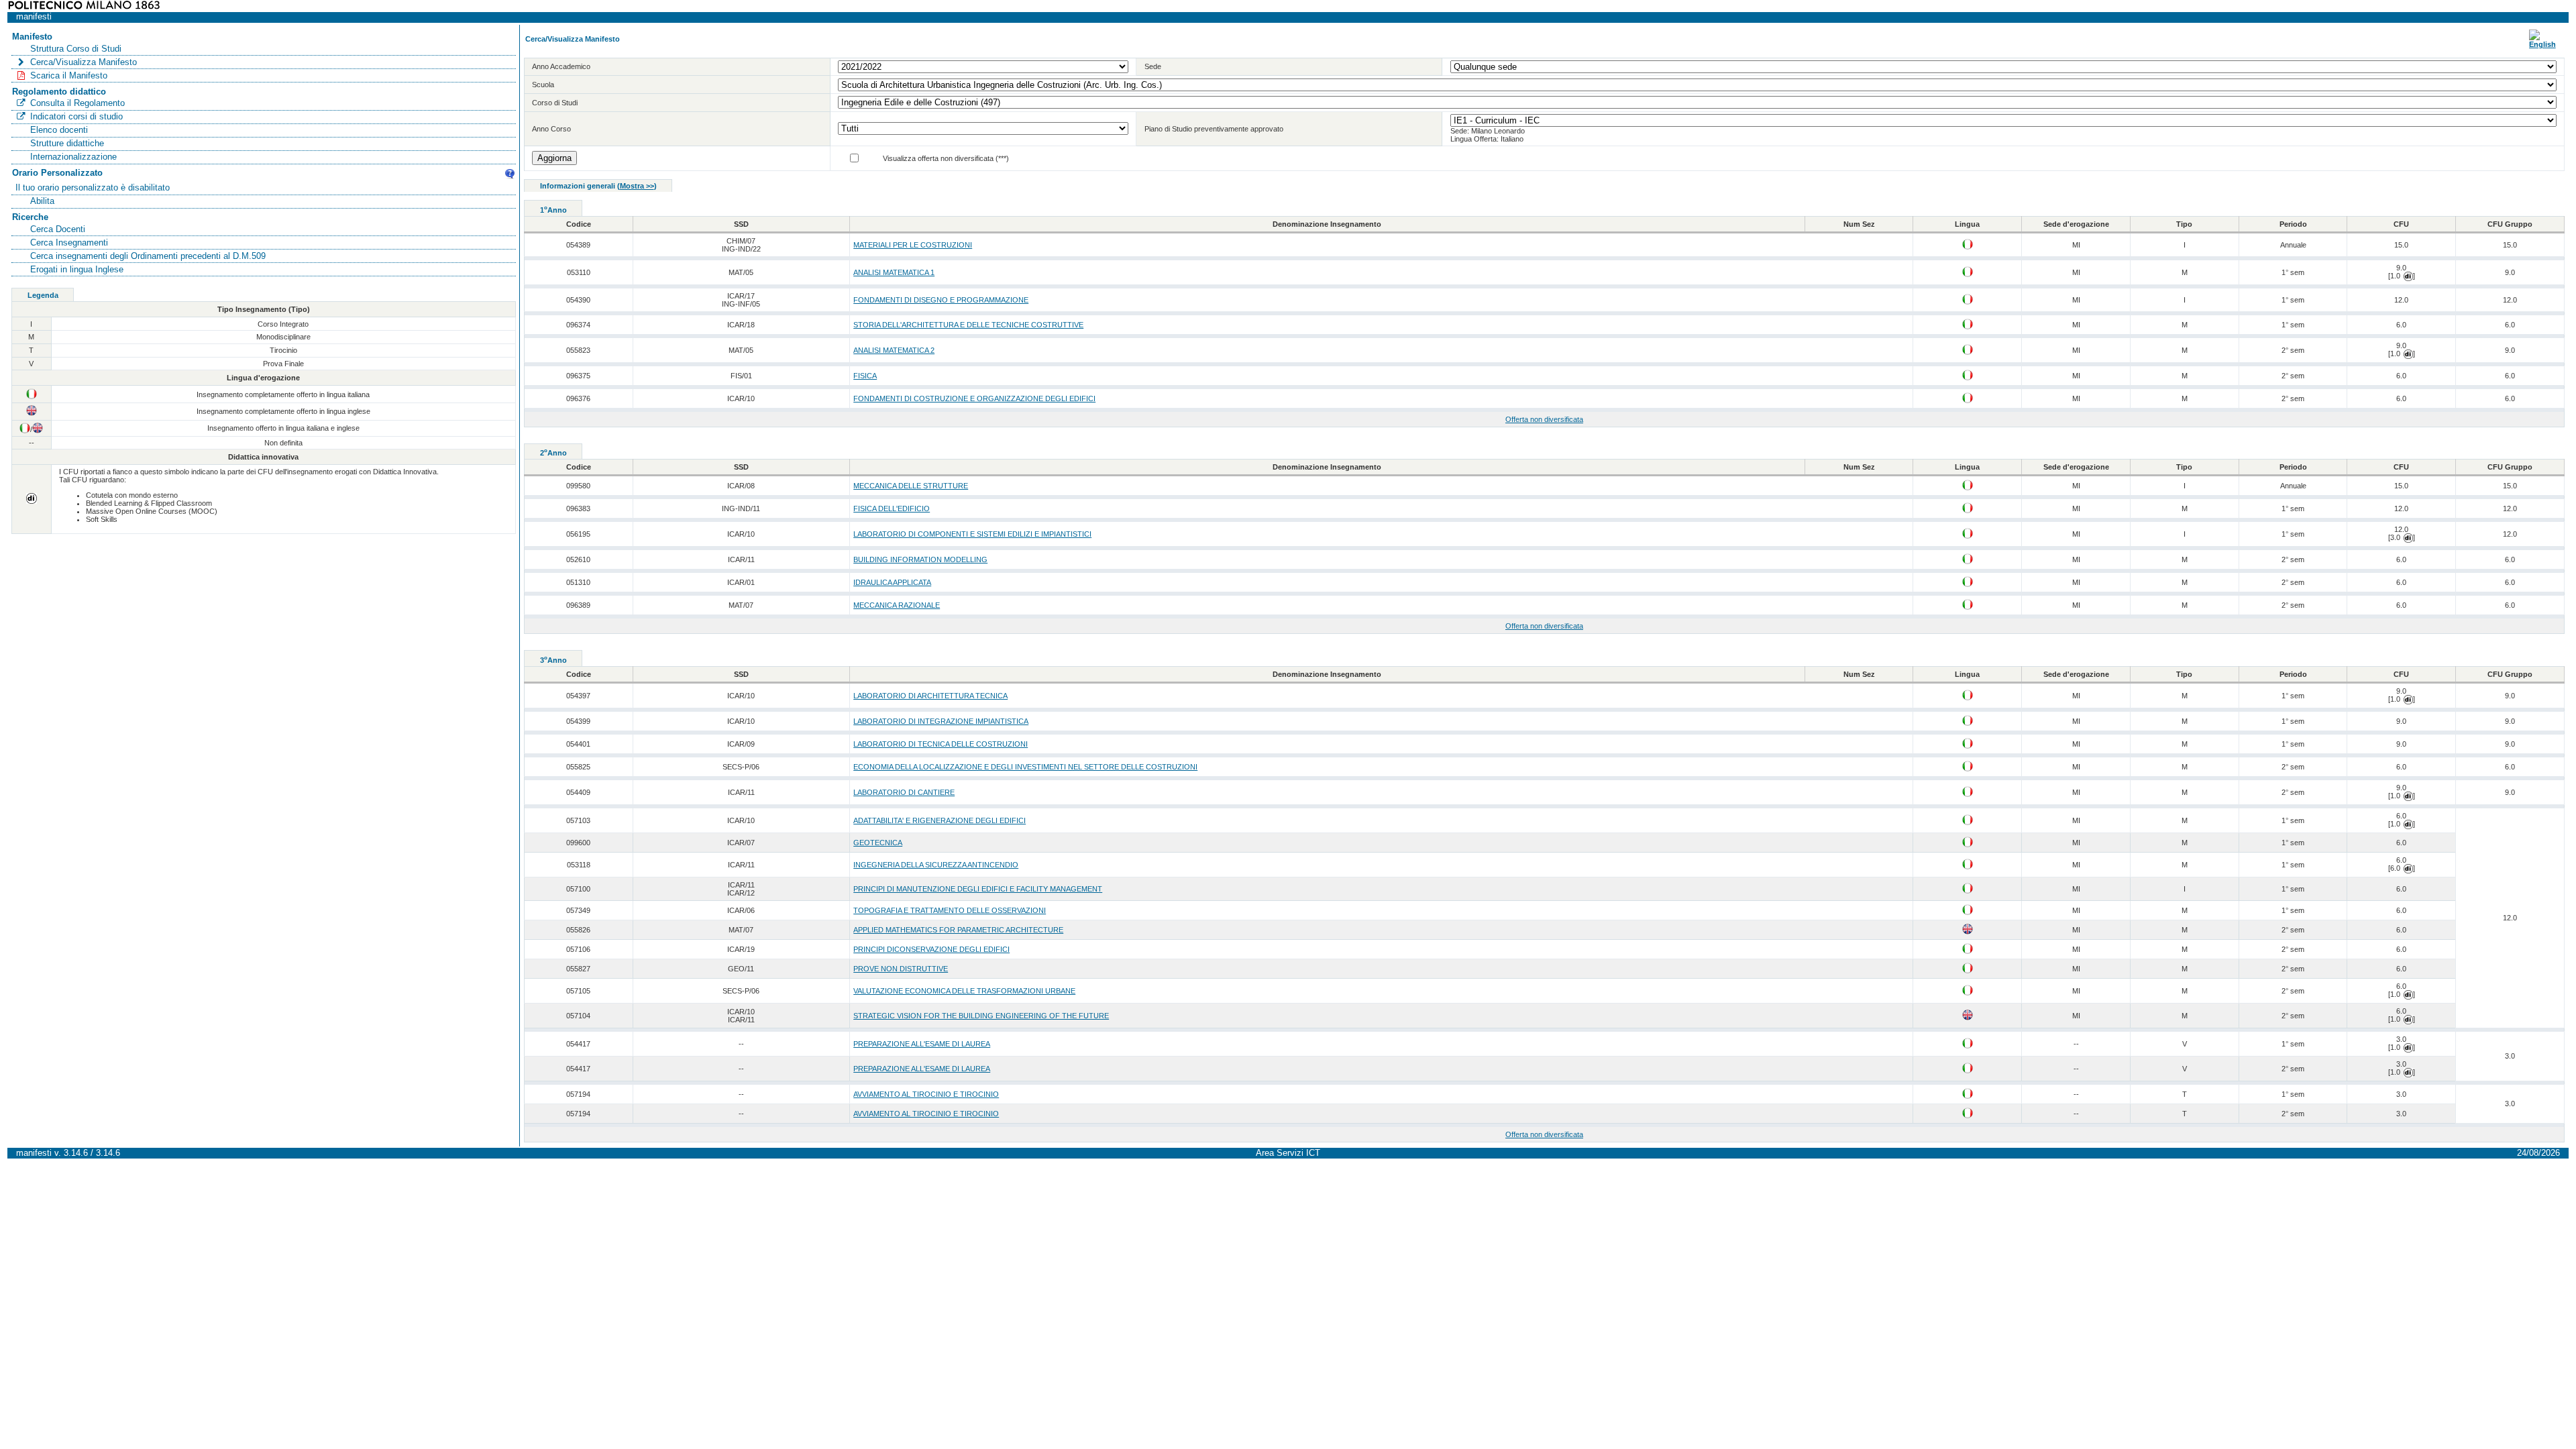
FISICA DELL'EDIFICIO (892, 508)
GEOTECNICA (878, 843)
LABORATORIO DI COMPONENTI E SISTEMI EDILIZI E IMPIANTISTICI (972, 534)
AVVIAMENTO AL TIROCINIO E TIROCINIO (926, 1094)
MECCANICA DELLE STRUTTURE (911, 486)
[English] (2542, 44)
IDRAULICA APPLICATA (892, 582)
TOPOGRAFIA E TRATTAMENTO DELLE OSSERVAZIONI (950, 910)
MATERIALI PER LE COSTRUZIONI (913, 245)
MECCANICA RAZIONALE (897, 605)
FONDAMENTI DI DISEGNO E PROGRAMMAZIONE (941, 300)
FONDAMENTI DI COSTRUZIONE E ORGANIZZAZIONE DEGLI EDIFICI (974, 398)
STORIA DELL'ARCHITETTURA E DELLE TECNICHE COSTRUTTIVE (968, 325)
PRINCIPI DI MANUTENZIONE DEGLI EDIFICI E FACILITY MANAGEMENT (978, 889)
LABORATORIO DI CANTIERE (904, 792)
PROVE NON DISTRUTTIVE (901, 969)
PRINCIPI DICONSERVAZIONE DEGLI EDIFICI (931, 949)
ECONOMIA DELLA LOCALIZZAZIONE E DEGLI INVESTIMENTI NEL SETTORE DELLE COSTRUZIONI (1025, 767)
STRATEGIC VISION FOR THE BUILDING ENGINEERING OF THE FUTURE (981, 1016)
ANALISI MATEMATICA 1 (894, 272)
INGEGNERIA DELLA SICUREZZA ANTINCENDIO (936, 865)
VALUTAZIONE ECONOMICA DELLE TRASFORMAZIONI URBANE (964, 991)
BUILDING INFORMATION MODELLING (920, 559)
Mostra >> (637, 186)
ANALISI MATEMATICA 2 (894, 350)
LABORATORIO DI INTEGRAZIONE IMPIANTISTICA (941, 721)
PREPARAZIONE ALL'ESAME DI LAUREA (922, 1044)
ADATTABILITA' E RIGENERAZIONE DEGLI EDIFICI (940, 820)
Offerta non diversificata (1544, 419)
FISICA (865, 376)
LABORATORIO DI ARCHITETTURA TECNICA (930, 696)
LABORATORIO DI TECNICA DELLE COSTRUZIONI (941, 744)
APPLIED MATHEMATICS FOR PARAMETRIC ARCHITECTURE (958, 930)
